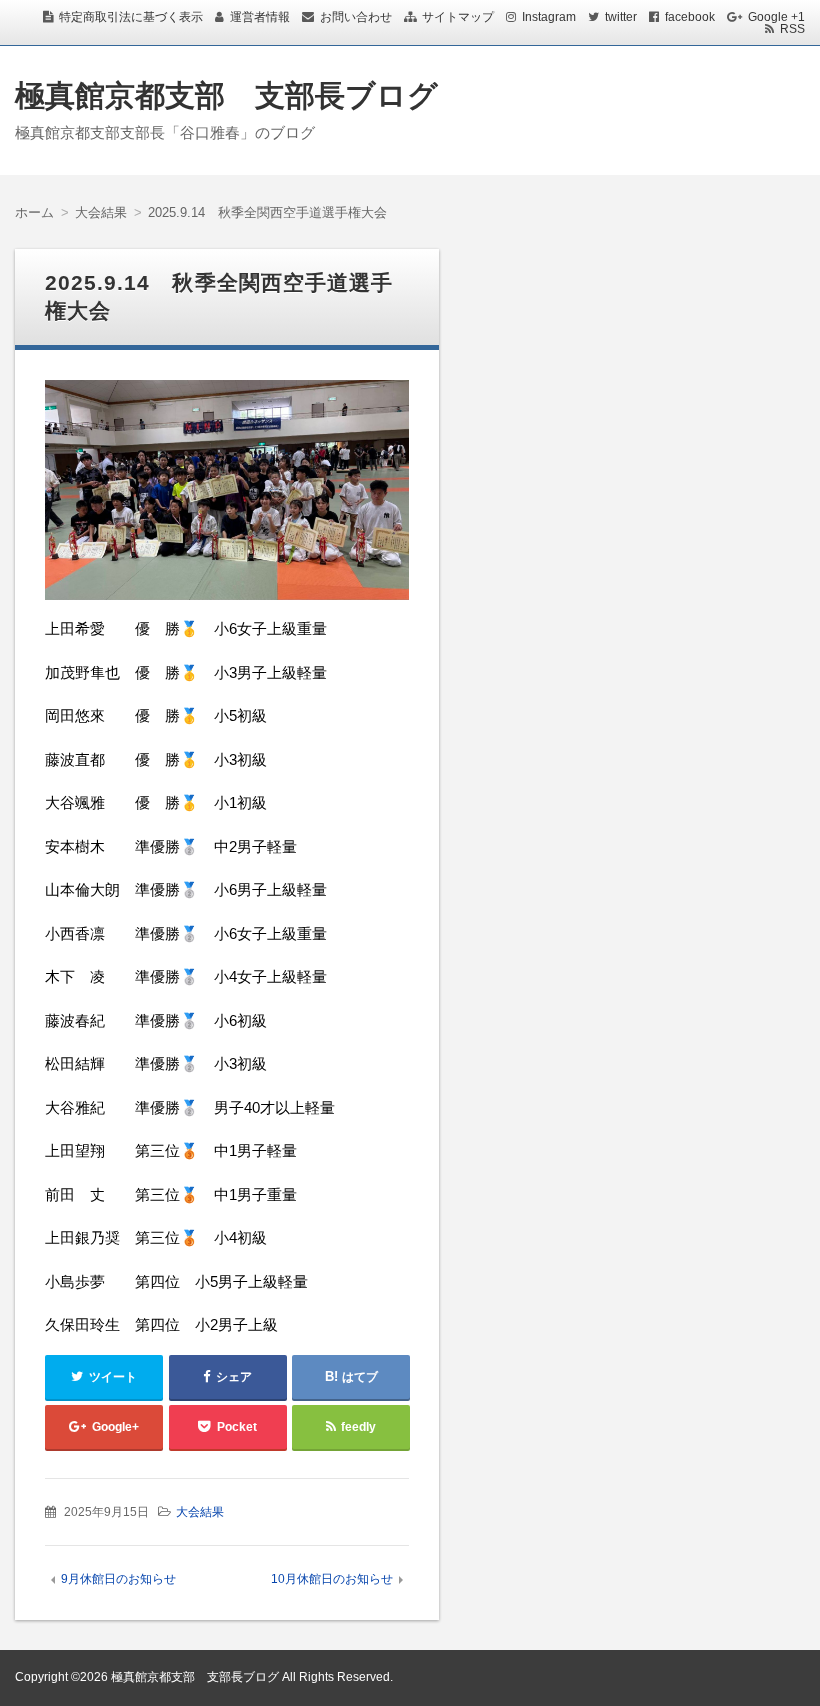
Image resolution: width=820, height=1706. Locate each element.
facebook (690, 17)
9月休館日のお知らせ (118, 1579)
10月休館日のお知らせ (332, 1579)
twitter (621, 17)
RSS (792, 29)
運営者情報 (260, 17)
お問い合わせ (356, 17)
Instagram (549, 17)
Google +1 (776, 17)
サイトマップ (458, 17)
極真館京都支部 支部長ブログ (226, 95)
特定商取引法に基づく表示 (131, 17)
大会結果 (200, 1512)
